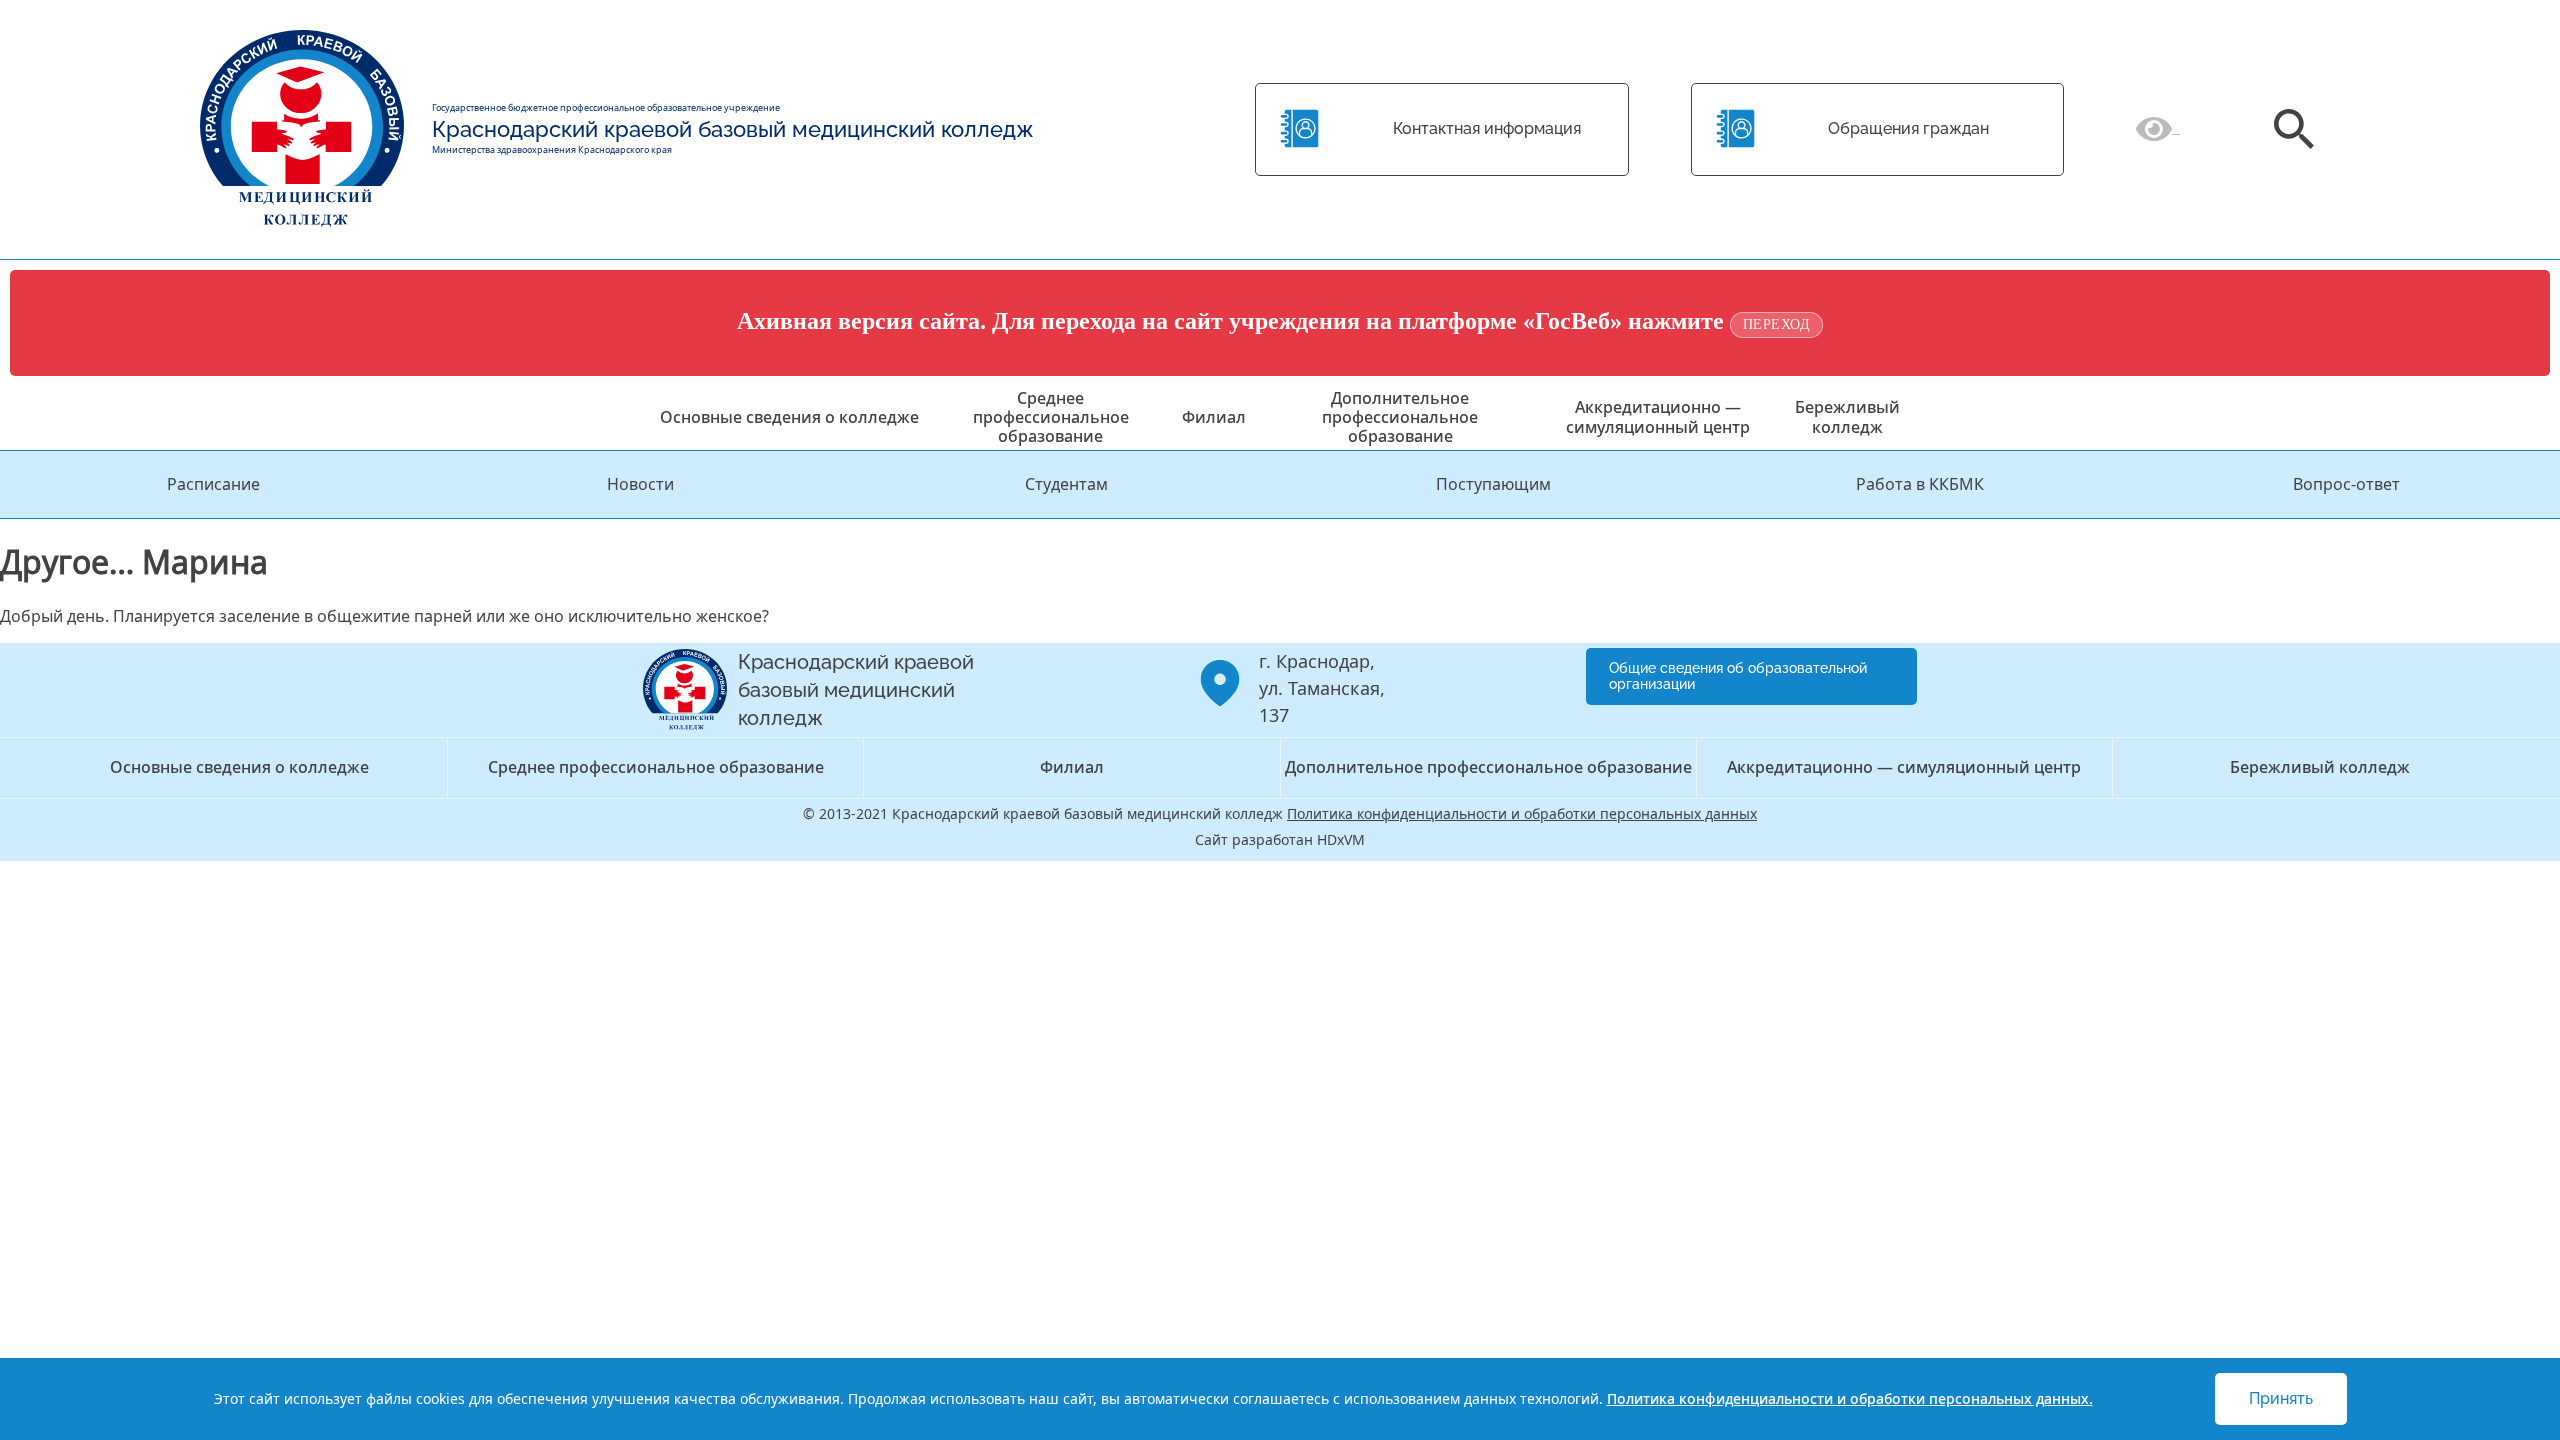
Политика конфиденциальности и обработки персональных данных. (1850, 1398)
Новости (640, 484)
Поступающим (1493, 484)
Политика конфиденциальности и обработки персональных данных (1522, 813)
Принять (2281, 1398)
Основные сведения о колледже (789, 417)
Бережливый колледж (1847, 416)
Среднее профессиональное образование (1051, 417)
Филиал (1214, 417)
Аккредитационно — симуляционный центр (1658, 416)
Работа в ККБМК (1920, 484)
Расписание (213, 484)
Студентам (1066, 484)
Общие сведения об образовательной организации (1738, 676)
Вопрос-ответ (2346, 484)
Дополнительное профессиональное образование (1400, 417)
